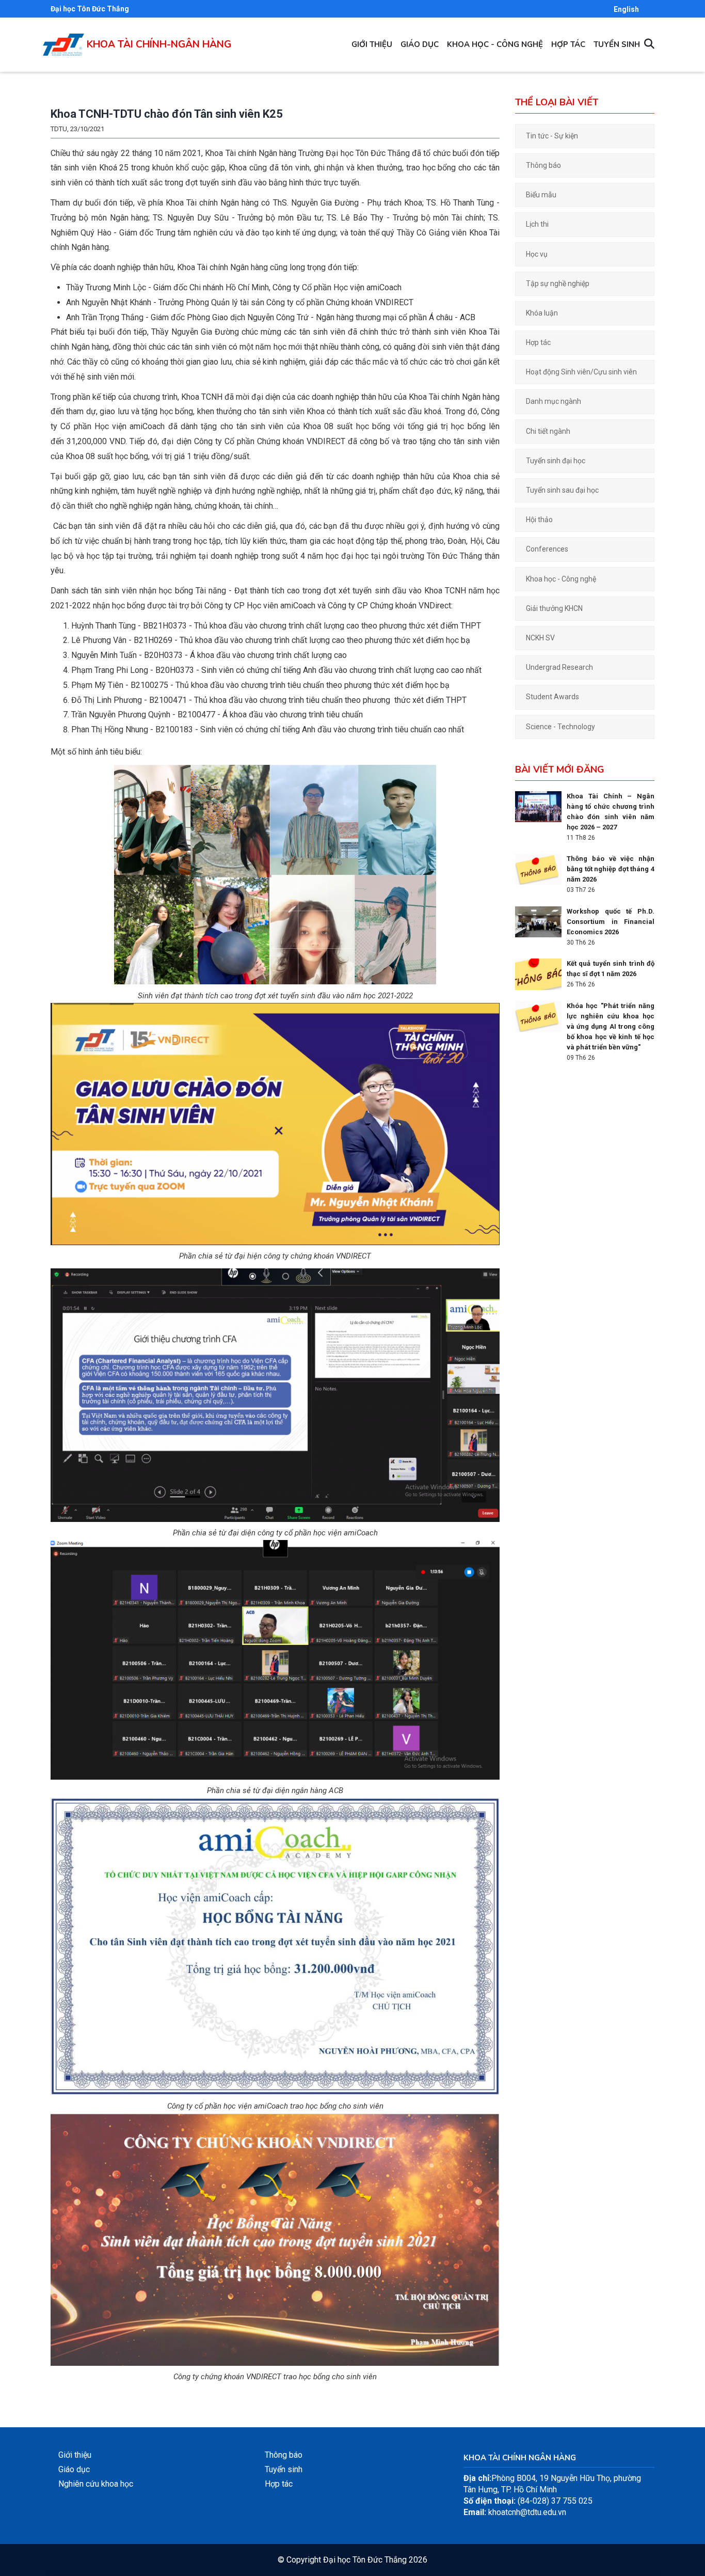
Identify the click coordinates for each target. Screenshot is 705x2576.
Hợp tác (568, 44)
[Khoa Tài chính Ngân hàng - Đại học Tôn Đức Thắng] (63, 39)
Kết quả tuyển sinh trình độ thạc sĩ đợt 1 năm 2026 (611, 969)
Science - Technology (560, 727)
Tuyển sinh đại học (556, 461)
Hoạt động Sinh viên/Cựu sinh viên (581, 372)
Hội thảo (539, 520)
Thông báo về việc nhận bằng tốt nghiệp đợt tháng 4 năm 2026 (611, 869)
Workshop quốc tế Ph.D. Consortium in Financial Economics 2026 (611, 922)
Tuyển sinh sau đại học (562, 490)
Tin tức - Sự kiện (552, 136)
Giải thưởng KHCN (554, 608)
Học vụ (537, 254)
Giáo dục (420, 44)
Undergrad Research (559, 667)
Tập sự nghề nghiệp (558, 284)
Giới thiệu (372, 44)
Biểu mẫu (541, 195)
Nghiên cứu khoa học (96, 2484)
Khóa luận (542, 313)
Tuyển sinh (617, 44)
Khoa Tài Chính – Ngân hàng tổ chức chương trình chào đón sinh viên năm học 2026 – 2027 (611, 812)
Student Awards (552, 697)
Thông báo (543, 165)
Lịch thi (537, 224)
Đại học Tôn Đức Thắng (90, 9)
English (626, 9)
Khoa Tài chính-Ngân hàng (159, 44)
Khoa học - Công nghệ (495, 44)
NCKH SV (540, 638)
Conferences (547, 549)
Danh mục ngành (554, 401)
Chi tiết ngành (548, 431)
